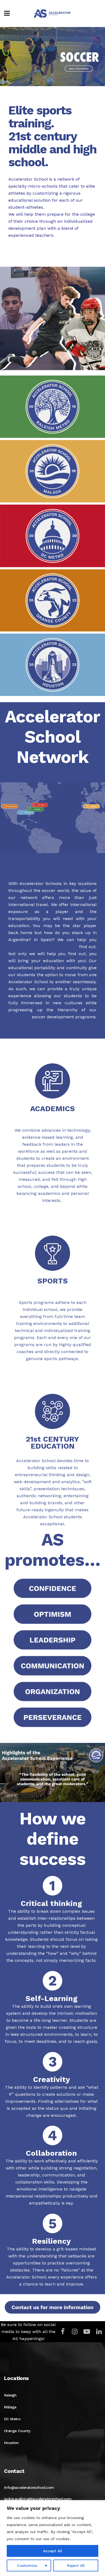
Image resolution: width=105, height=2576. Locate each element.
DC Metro (12, 2419)
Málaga (10, 2407)
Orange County (17, 2431)
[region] (52, 2538)
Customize (27, 2565)
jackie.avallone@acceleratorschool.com (38, 2499)
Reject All (76, 2565)
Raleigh (10, 2395)
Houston (11, 2443)
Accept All (52, 2551)
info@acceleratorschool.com (29, 2487)
